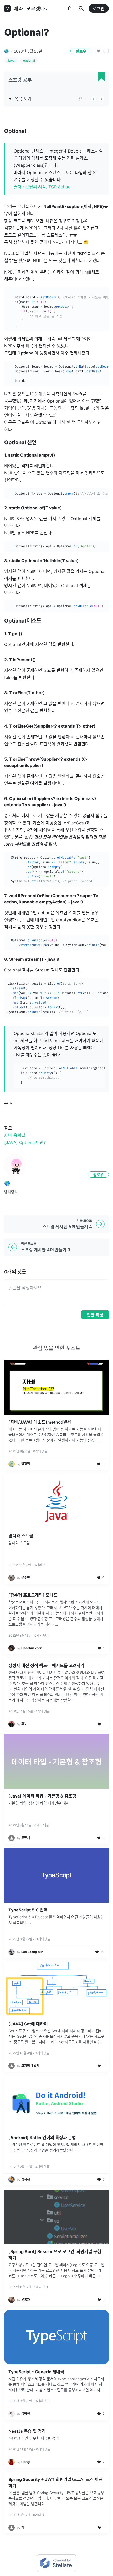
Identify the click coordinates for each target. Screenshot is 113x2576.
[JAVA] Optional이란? (25, 1142)
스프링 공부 (20, 80)
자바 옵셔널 (15, 1135)
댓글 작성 (95, 1315)
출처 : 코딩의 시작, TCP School (43, 187)
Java (11, 61)
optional (29, 61)
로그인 (99, 9)
